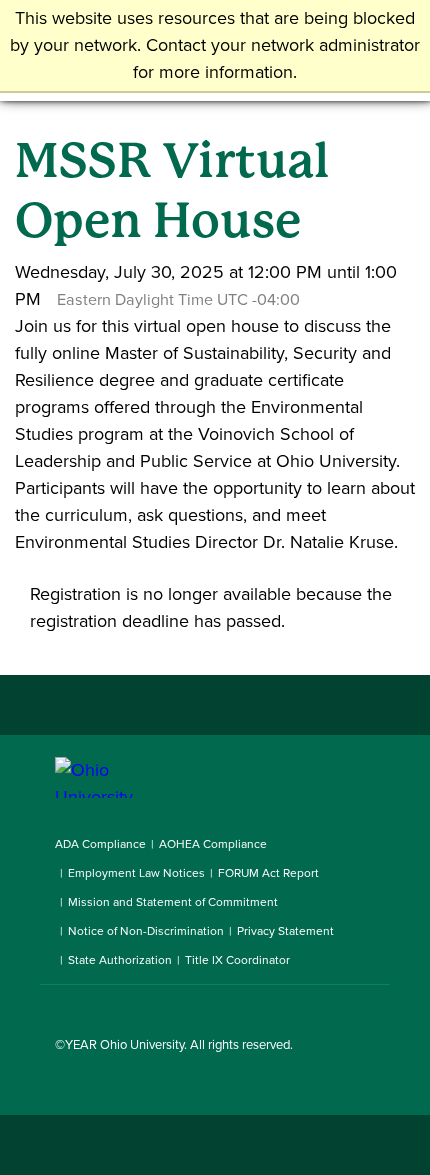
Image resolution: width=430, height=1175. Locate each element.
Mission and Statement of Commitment (173, 902)
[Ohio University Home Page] (120, 778)
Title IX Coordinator (237, 960)
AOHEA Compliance (213, 844)
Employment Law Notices (136, 873)
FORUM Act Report (268, 873)
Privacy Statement (285, 931)
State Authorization (120, 960)
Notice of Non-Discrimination (146, 931)
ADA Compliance (100, 844)
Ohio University (142, 1044)
